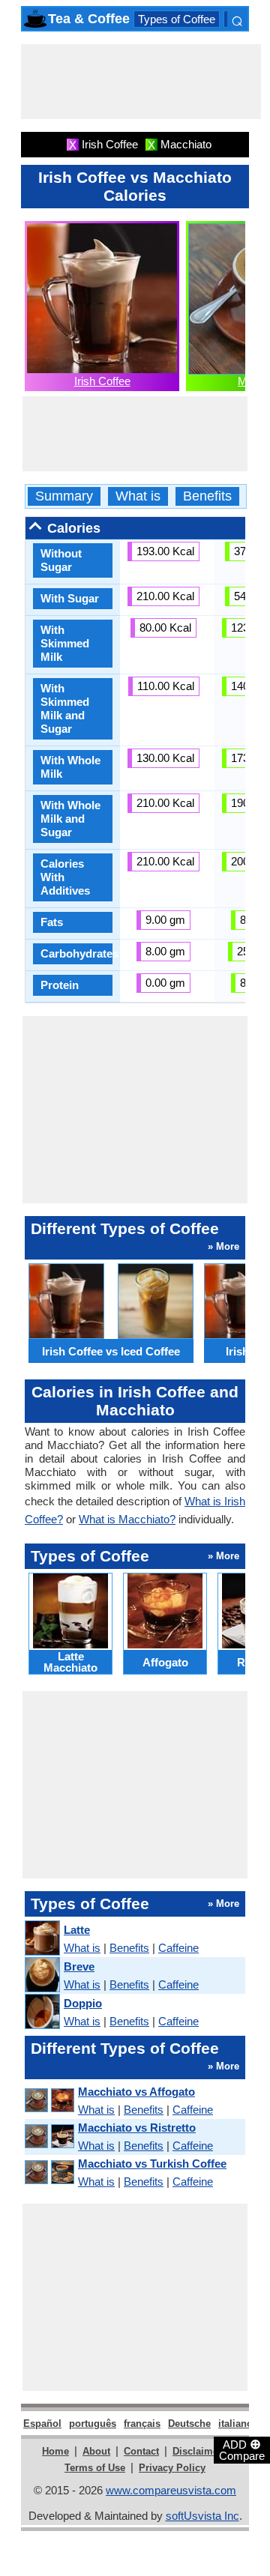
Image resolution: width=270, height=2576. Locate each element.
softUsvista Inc (202, 2516)
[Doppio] (42, 2012)
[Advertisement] (141, 82)
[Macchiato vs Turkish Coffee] (49, 2173)
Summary (64, 496)
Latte (77, 1930)
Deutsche (189, 2424)
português (93, 2424)
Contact (141, 2451)
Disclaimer (197, 2451)
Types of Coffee (177, 19)
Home (55, 2451)
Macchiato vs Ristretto (137, 2128)
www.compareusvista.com (171, 2490)
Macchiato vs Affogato (136, 2092)
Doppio (83, 2003)
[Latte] (42, 1939)
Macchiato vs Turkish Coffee (152, 2164)
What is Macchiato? (127, 1519)
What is (138, 496)
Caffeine (178, 1948)
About (96, 2451)
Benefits (207, 496)
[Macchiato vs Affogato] (49, 2101)
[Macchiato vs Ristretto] (49, 2137)
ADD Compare (242, 2449)
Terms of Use (95, 2468)
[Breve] (42, 1975)
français (142, 2424)
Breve (79, 1966)
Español (42, 2424)
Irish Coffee (102, 381)
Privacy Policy (172, 2468)
